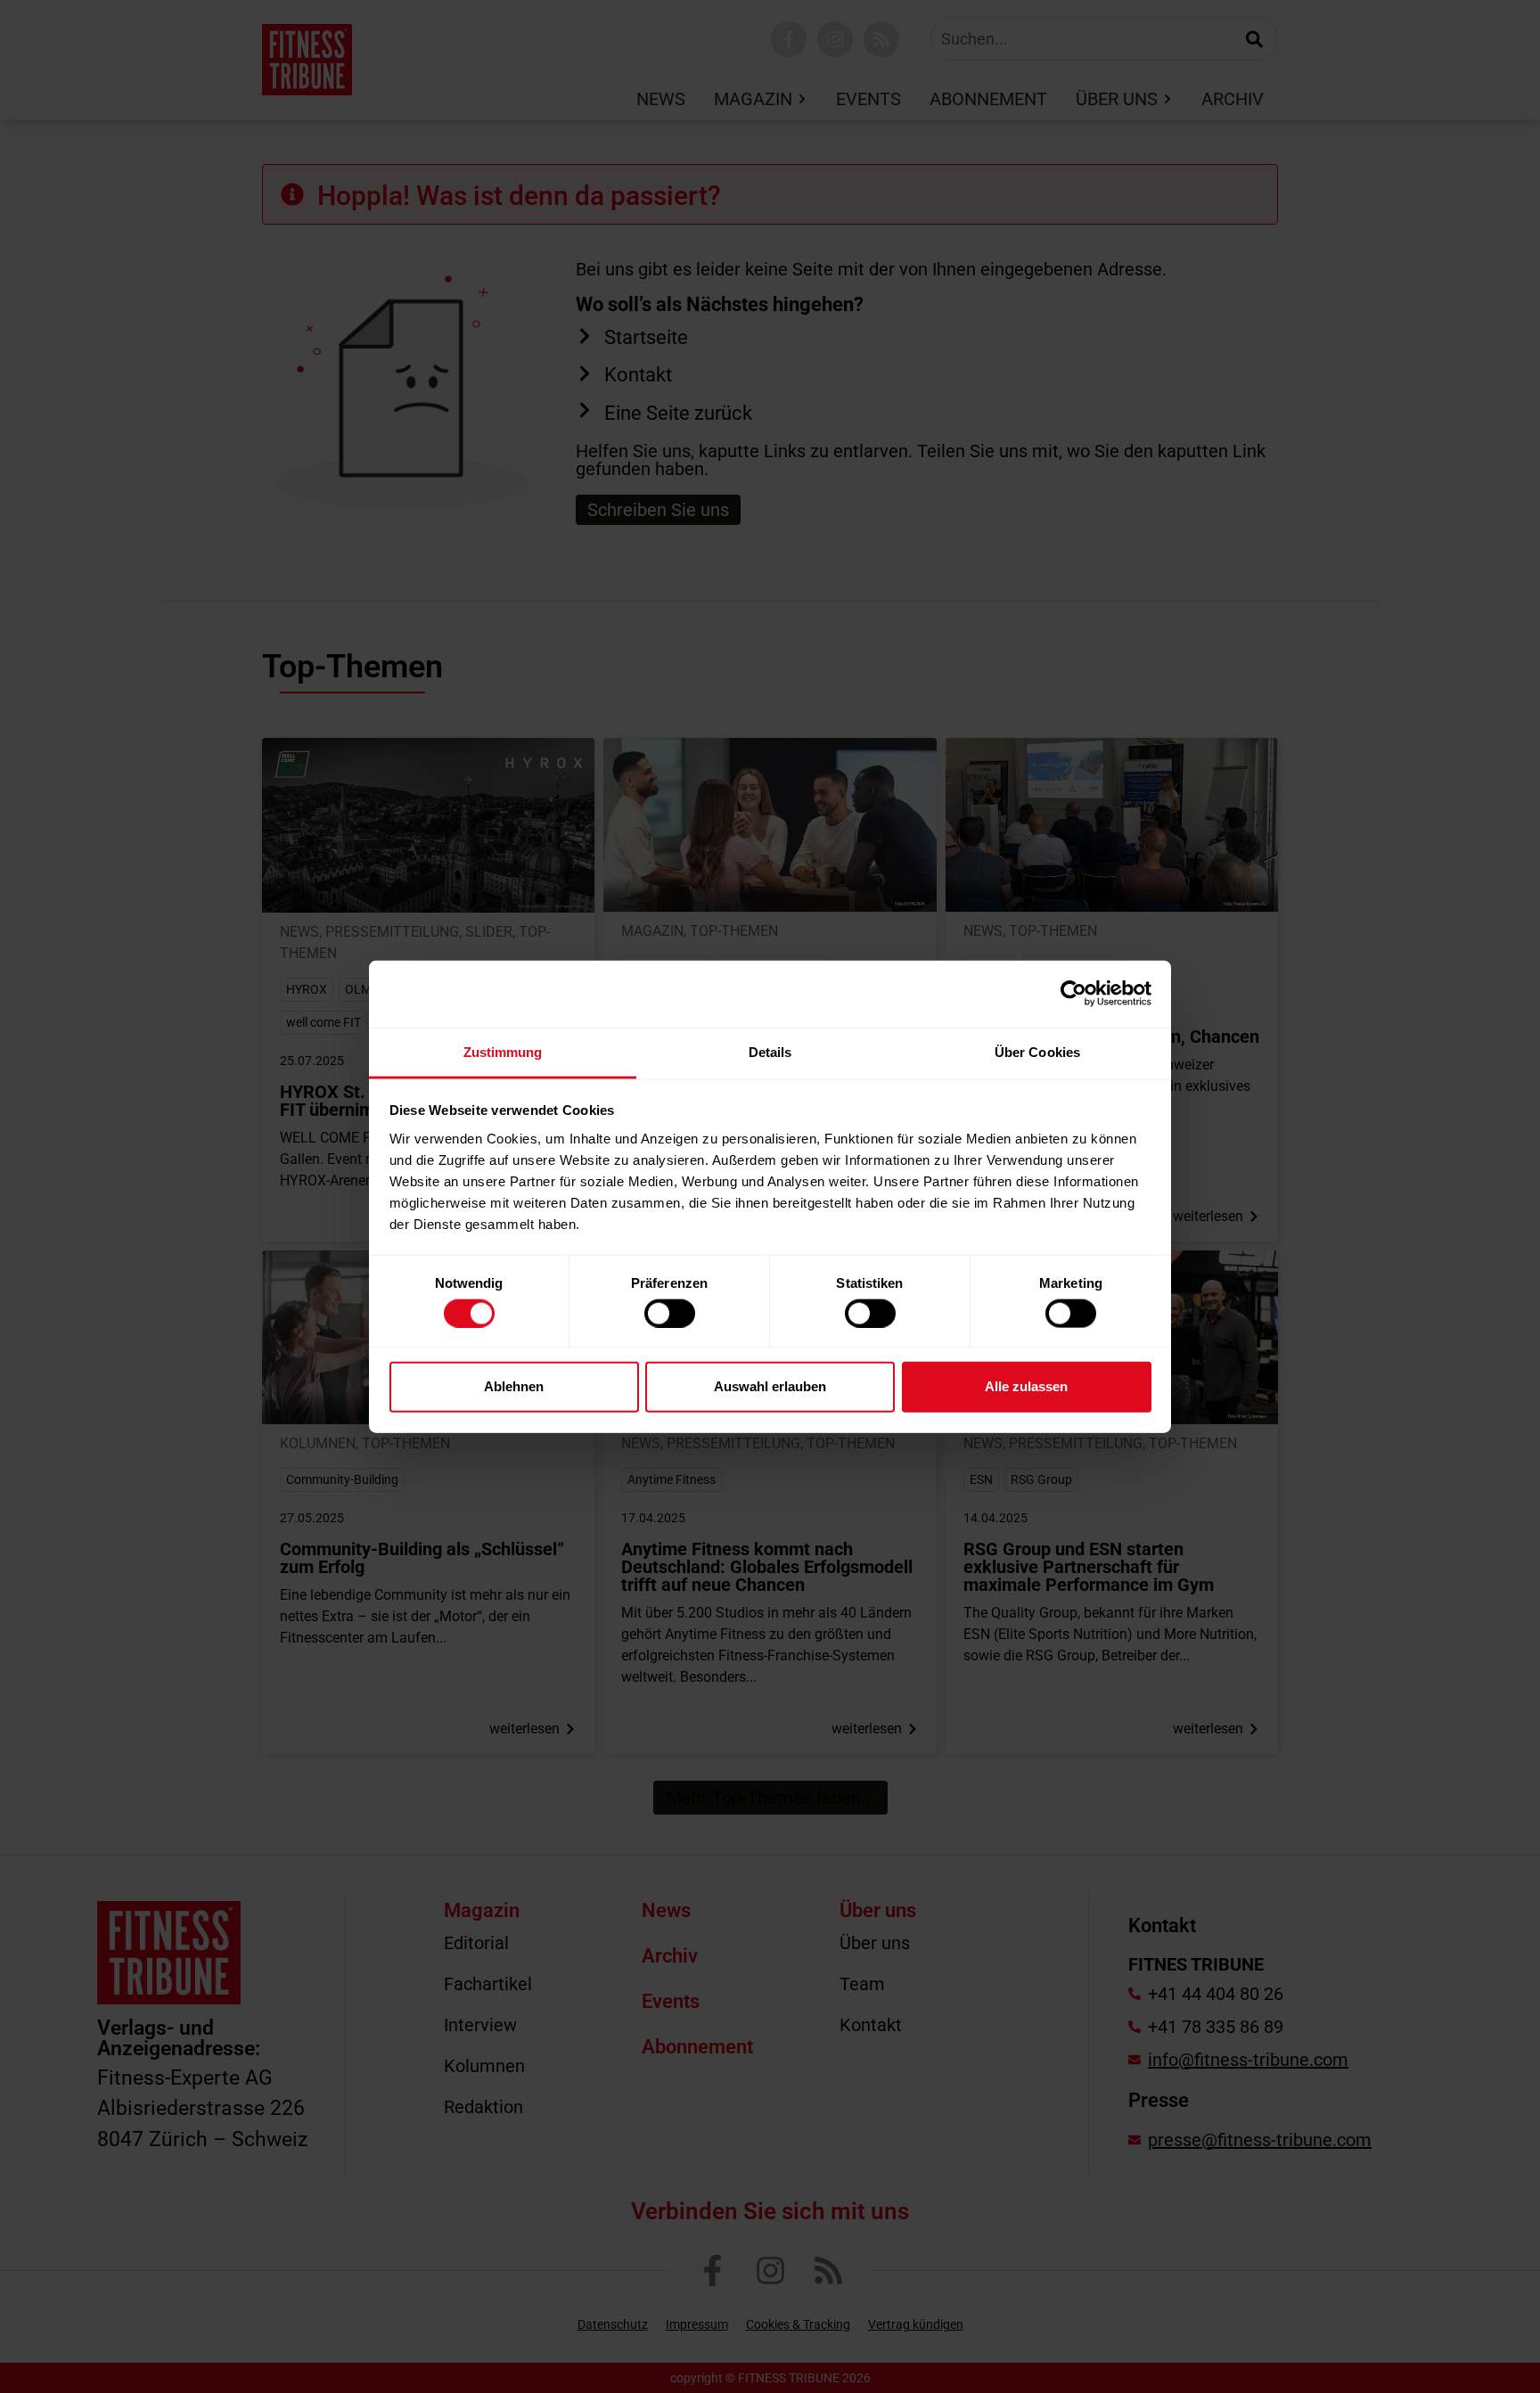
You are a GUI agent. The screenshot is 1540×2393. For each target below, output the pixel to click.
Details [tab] (770, 1051)
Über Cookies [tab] (1037, 1051)
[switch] (670, 1313)
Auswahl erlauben (770, 1386)
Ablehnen (514, 1386)
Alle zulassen (1026, 1386)
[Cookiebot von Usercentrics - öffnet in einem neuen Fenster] (1073, 994)
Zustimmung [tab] (503, 1051)
